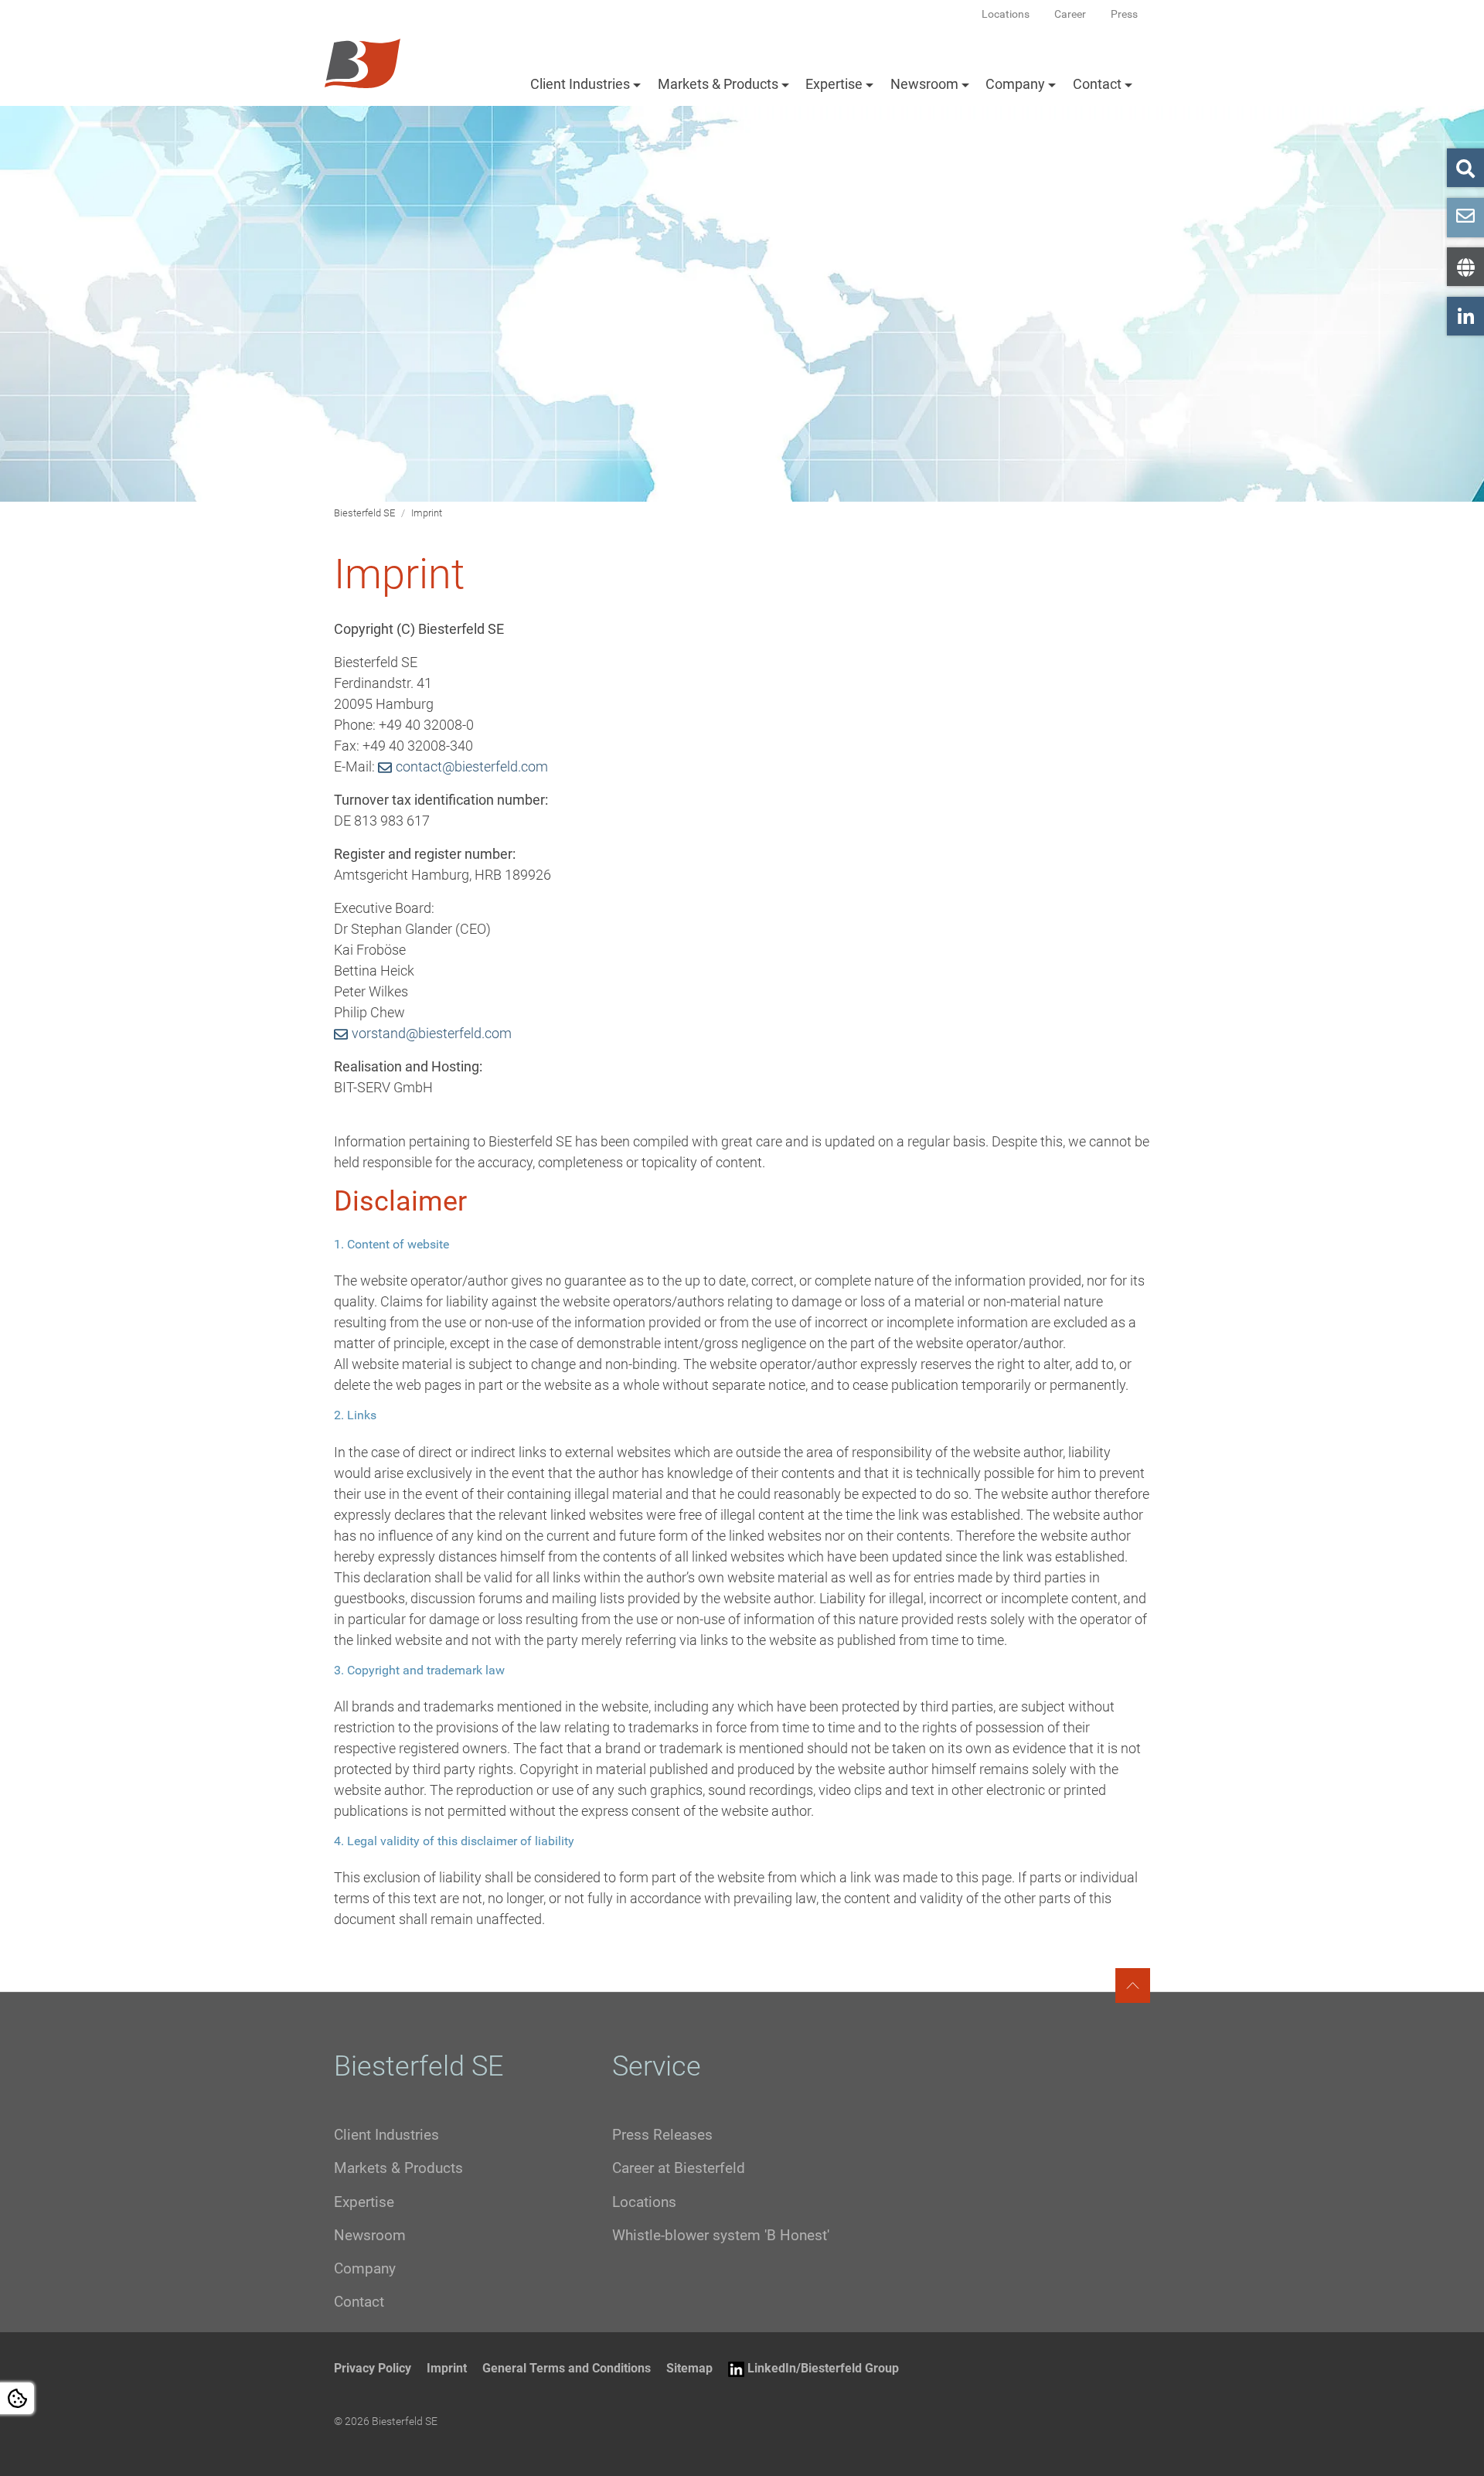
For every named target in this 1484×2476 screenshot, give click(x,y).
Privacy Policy (373, 2368)
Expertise (834, 84)
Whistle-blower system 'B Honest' (721, 2235)
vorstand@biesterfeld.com (432, 1033)
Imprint (447, 2368)
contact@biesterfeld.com (472, 766)
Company (1015, 84)
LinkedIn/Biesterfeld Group (823, 2368)
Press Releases (662, 2135)
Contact (1097, 84)
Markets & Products (718, 84)
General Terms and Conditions (567, 2368)
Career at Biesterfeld (679, 2168)
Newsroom (924, 84)
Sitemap (689, 2368)
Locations (644, 2202)
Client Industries (580, 84)
